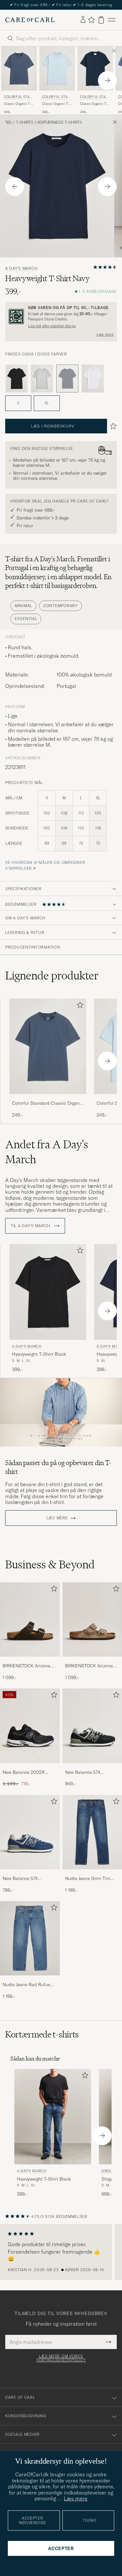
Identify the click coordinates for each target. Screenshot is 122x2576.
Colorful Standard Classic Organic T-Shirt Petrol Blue (48, 1103)
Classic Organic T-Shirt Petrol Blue (17, 104)
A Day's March (21, 268)
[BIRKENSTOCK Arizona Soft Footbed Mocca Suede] (30, 1661)
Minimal (23, 606)
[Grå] (42, 379)
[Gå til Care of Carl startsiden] (30, 20)
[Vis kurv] (101, 20)
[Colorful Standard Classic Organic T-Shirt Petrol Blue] (48, 1098)
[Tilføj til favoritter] (79, 1006)
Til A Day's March (31, 1226)
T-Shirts (25, 122)
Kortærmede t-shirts (60, 122)
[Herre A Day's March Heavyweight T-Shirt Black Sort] (48, 1292)
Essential (26, 619)
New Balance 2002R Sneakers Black (24, 1773)
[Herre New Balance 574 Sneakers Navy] (30, 1832)
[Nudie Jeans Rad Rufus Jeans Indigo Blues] (30, 1980)
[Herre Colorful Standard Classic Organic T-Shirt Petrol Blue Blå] (19, 68)
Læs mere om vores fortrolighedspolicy (61, 2358)
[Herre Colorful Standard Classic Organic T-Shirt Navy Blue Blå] (95, 68)
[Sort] (17, 379)
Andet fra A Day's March (47, 1152)
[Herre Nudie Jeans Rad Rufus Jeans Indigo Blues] (30, 1938)
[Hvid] (93, 379)
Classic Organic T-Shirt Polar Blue (55, 104)
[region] (61, 2252)
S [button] (18, 403)
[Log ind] (83, 20)
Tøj (8, 122)
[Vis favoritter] (91, 20)
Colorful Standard (18, 98)
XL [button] (47, 403)
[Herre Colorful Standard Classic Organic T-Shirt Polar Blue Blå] (57, 68)
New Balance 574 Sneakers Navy (20, 1879)
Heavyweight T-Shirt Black (39, 1354)
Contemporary (61, 606)
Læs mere (105, 334)
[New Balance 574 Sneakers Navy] (30, 1874)
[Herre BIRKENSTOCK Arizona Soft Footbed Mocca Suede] (30, 1619)
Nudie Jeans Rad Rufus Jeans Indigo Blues (26, 1985)
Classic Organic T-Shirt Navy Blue (94, 104)
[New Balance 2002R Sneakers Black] (30, 1767)
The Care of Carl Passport (61, 5)
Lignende (52, 976)
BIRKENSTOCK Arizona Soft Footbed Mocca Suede (27, 1666)
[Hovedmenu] (112, 20)
